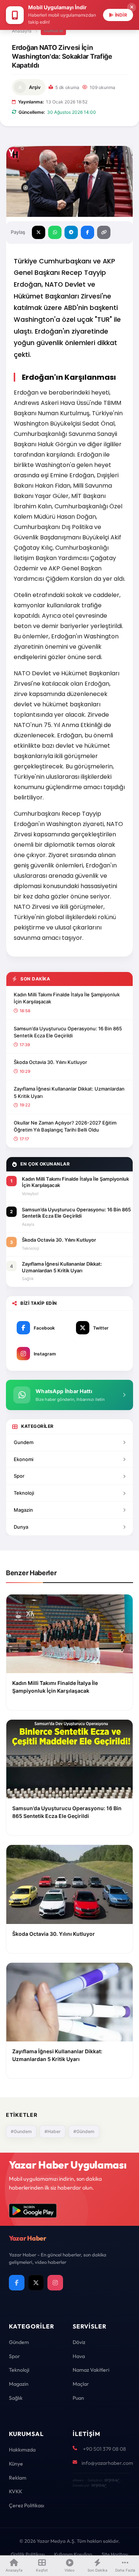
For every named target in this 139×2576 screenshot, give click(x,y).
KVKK (16, 2491)
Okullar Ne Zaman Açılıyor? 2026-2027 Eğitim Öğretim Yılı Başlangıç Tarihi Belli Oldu (65, 1126)
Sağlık (16, 2398)
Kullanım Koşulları (73, 2554)
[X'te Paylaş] (39, 232)
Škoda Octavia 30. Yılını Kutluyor (50, 1062)
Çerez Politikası (27, 2505)
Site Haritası (115, 2554)
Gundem (24, 1442)
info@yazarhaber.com (107, 2463)
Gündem (53, 31)
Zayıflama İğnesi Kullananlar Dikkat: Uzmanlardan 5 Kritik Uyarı (69, 1092)
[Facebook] (17, 2283)
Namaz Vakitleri (91, 2370)
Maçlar (81, 2384)
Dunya (21, 1527)
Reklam (18, 2478)
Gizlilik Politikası (28, 2554)
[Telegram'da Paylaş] (71, 232)
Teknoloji (24, 1493)
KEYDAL (111, 2480)
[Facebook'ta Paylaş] (87, 232)
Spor (19, 1476)
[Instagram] (55, 2283)
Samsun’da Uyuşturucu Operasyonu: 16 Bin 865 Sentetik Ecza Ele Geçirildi (68, 1032)
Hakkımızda (22, 2450)
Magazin (23, 1510)
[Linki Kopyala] (104, 232)
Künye (16, 2464)
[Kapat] (132, 7)
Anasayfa (22, 31)
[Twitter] (36, 2283)
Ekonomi (24, 1459)
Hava (79, 2356)
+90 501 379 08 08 (105, 2449)
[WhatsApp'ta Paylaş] (55, 232)
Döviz (79, 2342)
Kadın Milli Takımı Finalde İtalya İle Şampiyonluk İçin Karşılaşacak (67, 998)
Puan (78, 2398)
